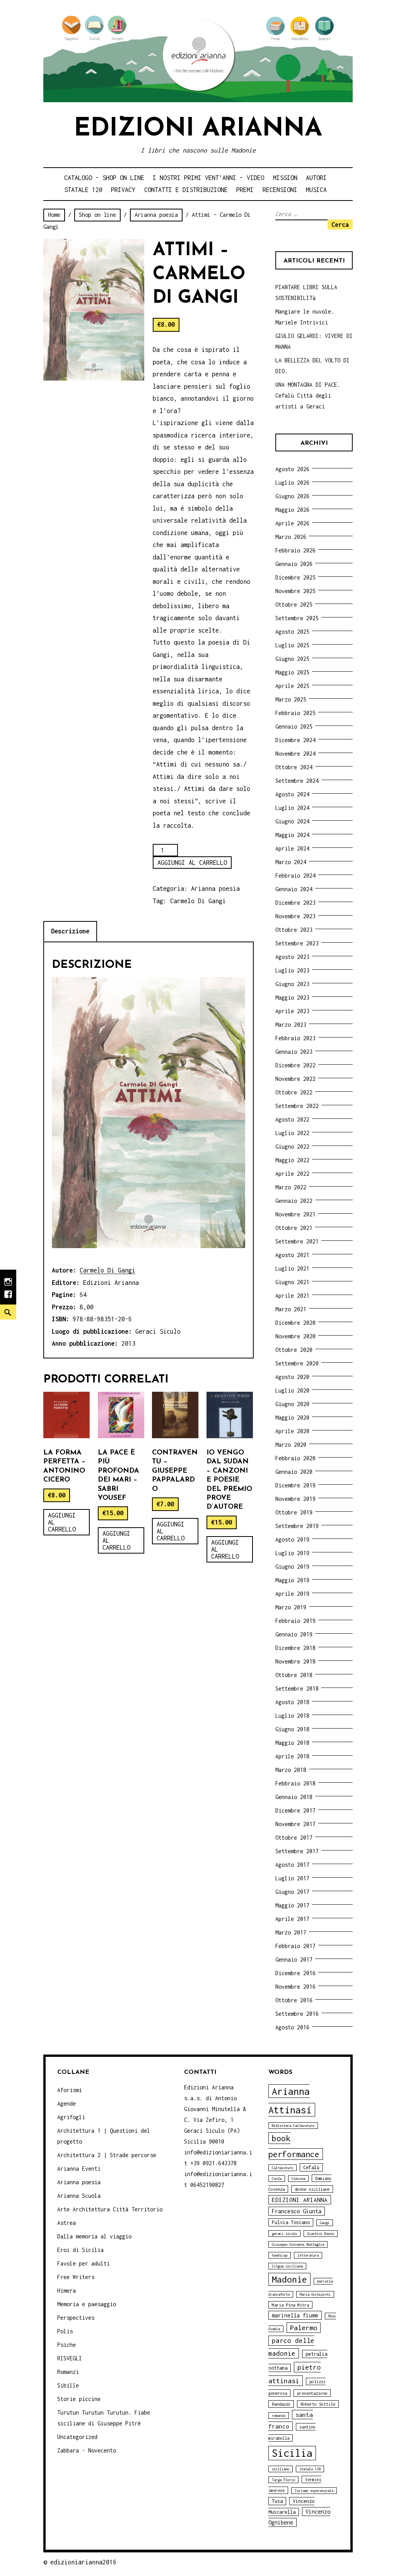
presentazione (312, 2393)
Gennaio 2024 (294, 889)
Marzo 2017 (291, 1932)
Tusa (277, 2501)
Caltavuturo (282, 2168)
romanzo (279, 2416)
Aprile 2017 (292, 1919)
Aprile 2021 (292, 1296)
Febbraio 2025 (295, 713)
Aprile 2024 (292, 848)
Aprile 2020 (292, 1431)
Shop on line (97, 215)
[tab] (70, 931)
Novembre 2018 (295, 1661)
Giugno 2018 (292, 1729)
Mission (285, 178)
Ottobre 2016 (294, 2000)
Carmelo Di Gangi (198, 901)
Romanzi (68, 2372)
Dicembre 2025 (295, 577)
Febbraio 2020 (295, 1458)
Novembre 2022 (295, 1079)
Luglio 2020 (292, 1390)
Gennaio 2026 (294, 564)
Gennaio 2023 (294, 1052)
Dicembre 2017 (295, 1810)
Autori (316, 178)
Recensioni (280, 190)
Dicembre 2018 (295, 1648)
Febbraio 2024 (295, 876)
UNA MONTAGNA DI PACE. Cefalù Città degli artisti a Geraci (308, 395)
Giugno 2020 (292, 1404)
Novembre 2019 (295, 1499)
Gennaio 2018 (294, 1797)
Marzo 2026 (291, 537)
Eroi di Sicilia (80, 2250)
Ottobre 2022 (294, 1092)
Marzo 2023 (291, 1025)
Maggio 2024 (292, 835)
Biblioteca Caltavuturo (293, 2126)
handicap (280, 2255)
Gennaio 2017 (294, 1959)
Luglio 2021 (292, 1268)
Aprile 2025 (292, 686)
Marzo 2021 (291, 1309)
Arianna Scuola (79, 2196)
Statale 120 (83, 190)
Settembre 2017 (297, 1851)
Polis (65, 2331)
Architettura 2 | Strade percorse (107, 2155)
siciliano (281, 2469)
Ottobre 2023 (294, 930)
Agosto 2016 (292, 2027)
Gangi (325, 2223)
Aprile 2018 (292, 1756)
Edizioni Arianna (198, 129)
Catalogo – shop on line (104, 178)
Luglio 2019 (292, 1553)
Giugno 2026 (292, 496)
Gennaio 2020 (294, 1472)
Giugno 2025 (292, 659)
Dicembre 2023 (295, 903)
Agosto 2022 (292, 1119)
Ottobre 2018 (294, 1675)
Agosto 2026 (292, 469)
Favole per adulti (84, 2263)
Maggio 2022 (292, 1160)
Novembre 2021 (295, 1214)
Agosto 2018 (292, 1702)
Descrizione (70, 931)
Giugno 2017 (292, 1892)
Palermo (304, 2328)
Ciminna (298, 2179)
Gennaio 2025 (294, 726)
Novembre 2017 (295, 1824)
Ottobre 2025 (294, 605)
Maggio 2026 (292, 510)
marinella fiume (295, 2315)
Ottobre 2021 (294, 1228)
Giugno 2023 (292, 984)
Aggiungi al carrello (192, 863)
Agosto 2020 (292, 1377)
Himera (67, 2290)
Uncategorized (77, 2437)
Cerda (277, 2179)
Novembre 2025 (295, 591)
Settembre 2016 (297, 2014)
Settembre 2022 (297, 1106)
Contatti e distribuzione (186, 190)
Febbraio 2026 (295, 550)
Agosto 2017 (292, 1865)
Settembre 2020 (297, 1363)
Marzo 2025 (291, 699)
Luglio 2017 (292, 1878)
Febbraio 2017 (295, 1946)
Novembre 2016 (295, 1987)
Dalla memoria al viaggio (94, 2236)
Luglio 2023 (292, 970)
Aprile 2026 (292, 523)
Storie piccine (79, 2399)
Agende (67, 2104)
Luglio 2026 (292, 483)
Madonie (289, 2279)
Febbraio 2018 (295, 1783)
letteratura (308, 2255)
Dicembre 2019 (295, 1485)
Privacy (123, 190)
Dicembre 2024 (295, 740)
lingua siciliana (287, 2266)
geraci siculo (284, 2234)
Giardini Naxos (321, 2234)
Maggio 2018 (292, 1743)
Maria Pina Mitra (290, 2305)
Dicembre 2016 (295, 1973)
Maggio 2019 (292, 1580)
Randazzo (281, 2404)
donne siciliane (312, 2189)
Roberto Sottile (318, 2404)
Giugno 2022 (292, 1147)
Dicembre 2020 (295, 1323)
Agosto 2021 (292, 1255)
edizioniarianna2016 (83, 2562)
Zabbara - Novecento (87, 2450)
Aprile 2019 (292, 1594)
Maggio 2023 (292, 997)
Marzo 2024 (291, 862)
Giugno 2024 (292, 821)
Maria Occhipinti (315, 2294)
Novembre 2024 (295, 754)
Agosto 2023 (292, 957)
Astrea (67, 2223)
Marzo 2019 (291, 1607)
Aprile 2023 (292, 1011)
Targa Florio (283, 2480)
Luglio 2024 (292, 808)
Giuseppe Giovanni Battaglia (298, 2244)
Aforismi (70, 2090)
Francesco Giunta (297, 2211)
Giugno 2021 (292, 1282)
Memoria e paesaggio (87, 2304)
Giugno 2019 (292, 1567)
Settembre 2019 (297, 1526)
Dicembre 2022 (295, 1065)
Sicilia (292, 2453)
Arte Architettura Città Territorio (110, 2209)
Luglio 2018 (292, 1716)
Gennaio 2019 (294, 1634)
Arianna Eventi (79, 2169)
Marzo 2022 (291, 1187)
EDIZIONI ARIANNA (300, 2200)
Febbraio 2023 (295, 1038)
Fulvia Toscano (291, 2222)
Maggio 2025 (292, 672)
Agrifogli (71, 2117)
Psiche (67, 2345)
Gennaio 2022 (294, 1201)
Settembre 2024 (297, 781)
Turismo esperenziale (314, 2491)
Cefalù (311, 2167)
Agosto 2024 (292, 794)
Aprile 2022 (292, 1174)
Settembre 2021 (297, 1241)
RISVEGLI (70, 2358)
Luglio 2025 (292, 645)
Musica (316, 190)
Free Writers (76, 2277)
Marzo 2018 (291, 1770)
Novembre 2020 (295, 1336)
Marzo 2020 (291, 1445)
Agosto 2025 (292, 632)
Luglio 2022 (292, 1133)
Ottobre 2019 (294, 1512)
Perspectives (76, 2318)
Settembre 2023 (297, 943)
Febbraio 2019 (295, 1621)
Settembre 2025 (297, 618)
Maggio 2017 (292, 1905)
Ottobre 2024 (294, 767)
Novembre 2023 (295, 916)
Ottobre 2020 (294, 1350)
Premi (245, 190)
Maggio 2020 (292, 1417)
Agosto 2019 (292, 1539)
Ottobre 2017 (294, 1838)
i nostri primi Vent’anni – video (208, 178)
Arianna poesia (156, 215)
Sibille (68, 2385)
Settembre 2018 (297, 1688)
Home (54, 215)
